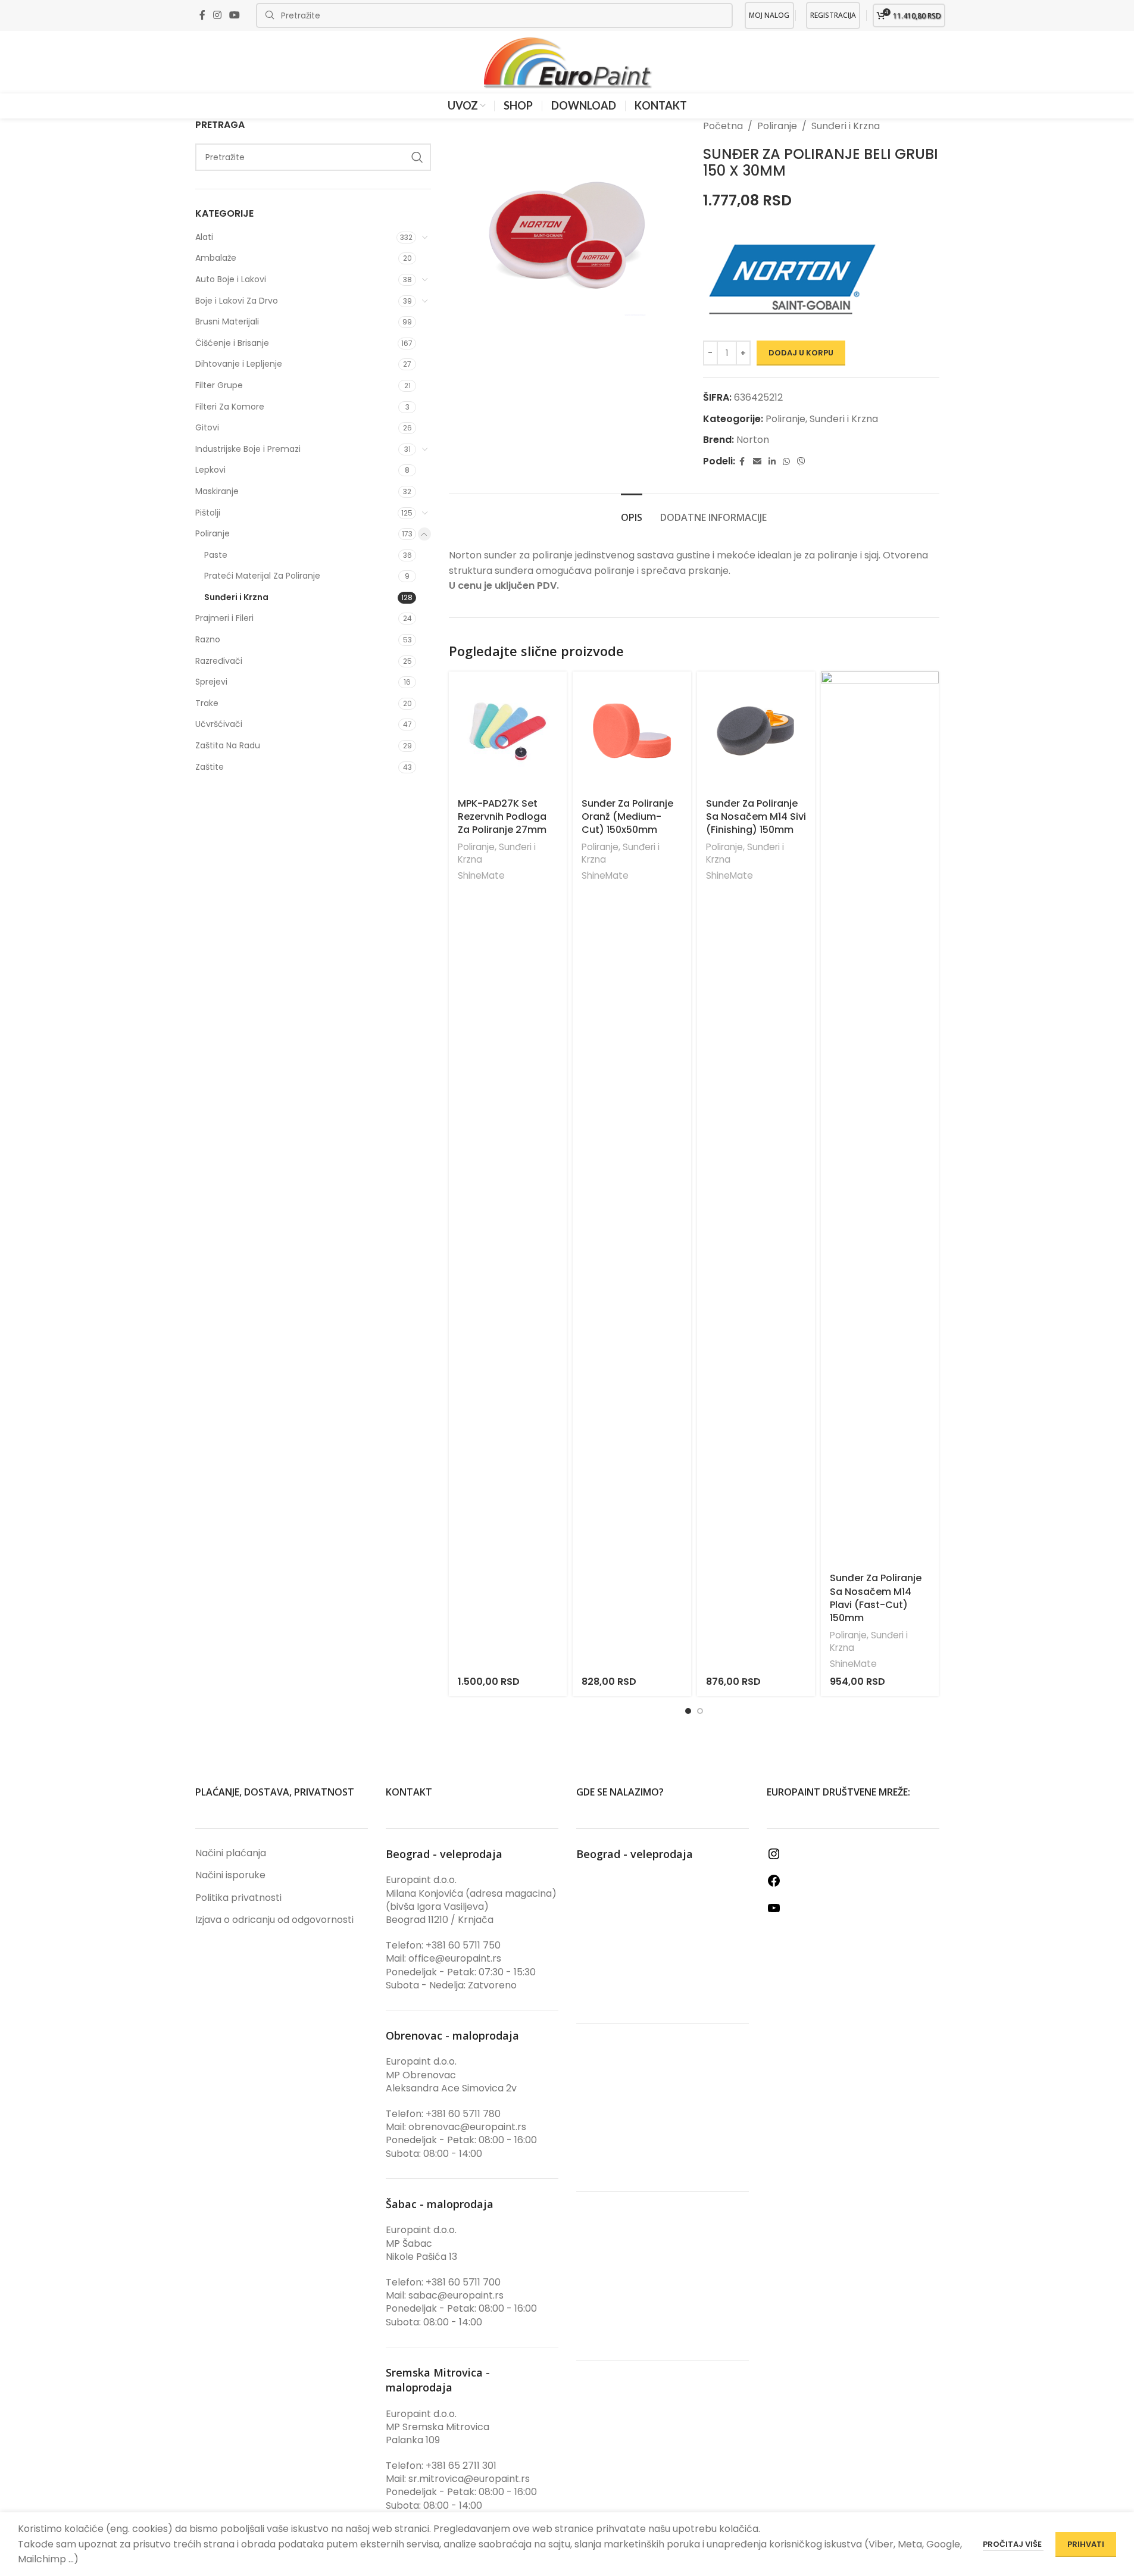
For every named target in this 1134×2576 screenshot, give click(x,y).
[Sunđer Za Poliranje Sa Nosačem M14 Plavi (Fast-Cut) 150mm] (880, 1118)
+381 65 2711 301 (461, 2466)
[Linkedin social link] (772, 462)
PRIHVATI (1086, 2544)
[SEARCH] (417, 157)
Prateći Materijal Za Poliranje (262, 576)
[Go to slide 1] (688, 1711)
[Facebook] (774, 1885)
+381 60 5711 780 (463, 2114)
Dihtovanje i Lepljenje (239, 364)
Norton (753, 440)
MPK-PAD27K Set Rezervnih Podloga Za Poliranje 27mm (502, 817)
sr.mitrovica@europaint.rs (469, 2479)
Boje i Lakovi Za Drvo (237, 301)
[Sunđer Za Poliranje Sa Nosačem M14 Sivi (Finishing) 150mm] (756, 730)
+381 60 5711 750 (463, 1945)
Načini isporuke (230, 1875)
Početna (723, 126)
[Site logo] (567, 62)
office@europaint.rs (455, 1958)
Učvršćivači (219, 724)
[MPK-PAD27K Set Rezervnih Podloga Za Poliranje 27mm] (508, 730)
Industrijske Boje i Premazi (248, 449)
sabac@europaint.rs (456, 2295)
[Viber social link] (801, 462)
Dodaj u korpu (801, 353)
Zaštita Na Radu (228, 745)
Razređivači (219, 661)
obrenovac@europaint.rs (467, 2127)
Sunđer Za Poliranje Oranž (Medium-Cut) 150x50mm (627, 817)
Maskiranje (217, 491)
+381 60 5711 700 (463, 2282)
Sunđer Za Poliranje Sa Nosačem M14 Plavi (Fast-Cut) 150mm (876, 1598)
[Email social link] (757, 462)
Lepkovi (210, 470)
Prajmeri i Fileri (224, 618)
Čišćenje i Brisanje (232, 343)
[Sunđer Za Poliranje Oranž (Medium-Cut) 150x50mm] (632, 730)
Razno (208, 639)
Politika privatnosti (238, 1898)
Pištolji (208, 513)
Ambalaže (216, 258)
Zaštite (210, 767)
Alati (204, 237)
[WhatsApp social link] (786, 462)
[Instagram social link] (218, 15)
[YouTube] (774, 1912)
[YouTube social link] (235, 15)
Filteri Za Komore (230, 407)
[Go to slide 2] (700, 1711)
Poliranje (213, 533)
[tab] (632, 512)
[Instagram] (774, 1858)
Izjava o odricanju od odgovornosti (274, 1920)
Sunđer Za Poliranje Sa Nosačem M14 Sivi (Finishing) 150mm (756, 817)
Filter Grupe (219, 385)
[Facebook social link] (202, 15)
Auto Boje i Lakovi (231, 279)
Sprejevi (211, 682)
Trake (207, 703)
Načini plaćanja (231, 1853)
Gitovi (207, 427)
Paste (216, 555)
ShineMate (481, 875)
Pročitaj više (1013, 2544)
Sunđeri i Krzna (236, 597)
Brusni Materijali (227, 321)
